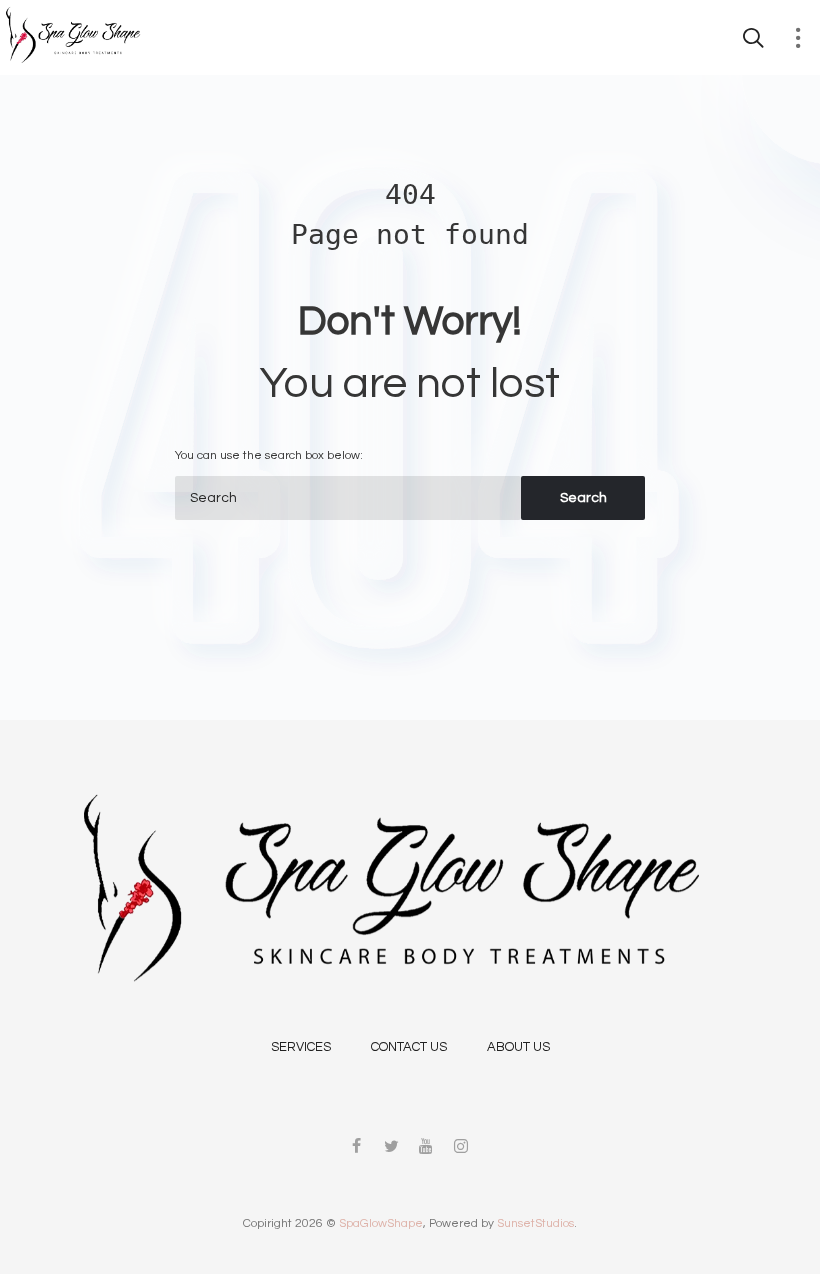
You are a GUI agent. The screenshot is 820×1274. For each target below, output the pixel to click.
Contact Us (409, 1047)
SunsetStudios (535, 1223)
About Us (518, 1047)
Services (301, 1047)
